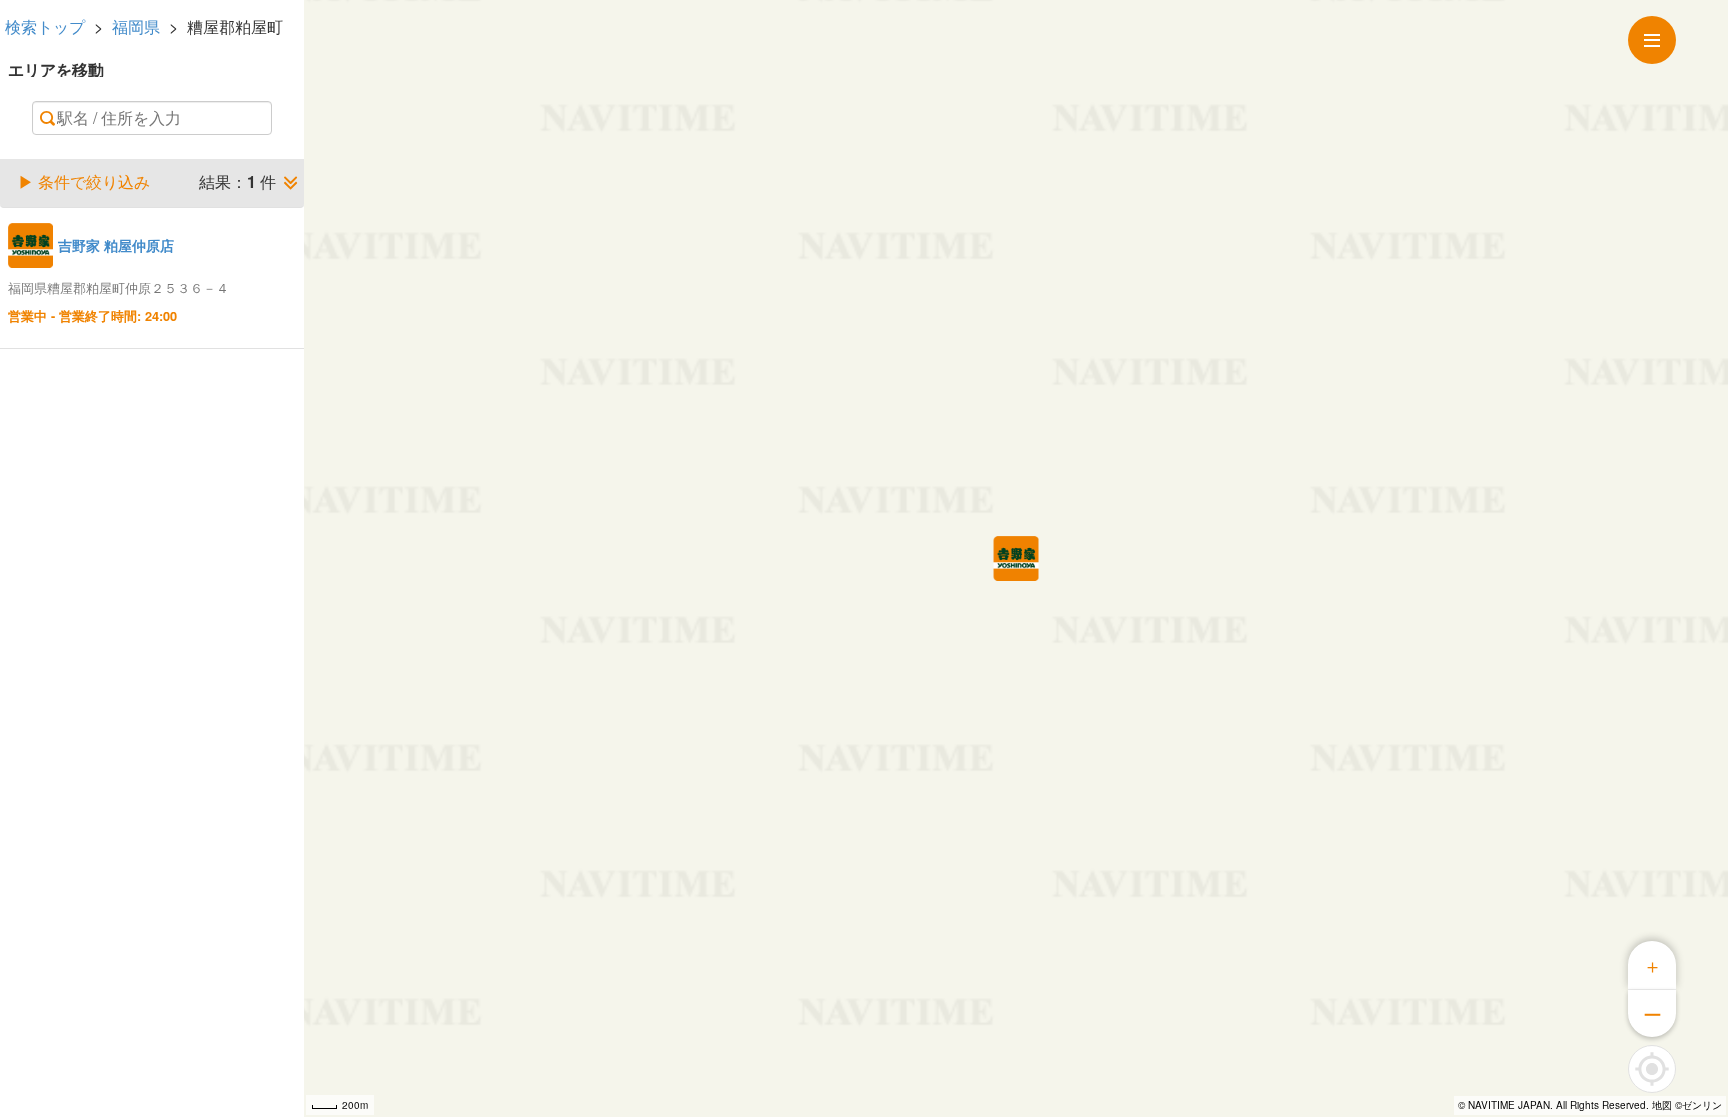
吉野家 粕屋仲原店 (116, 245)
